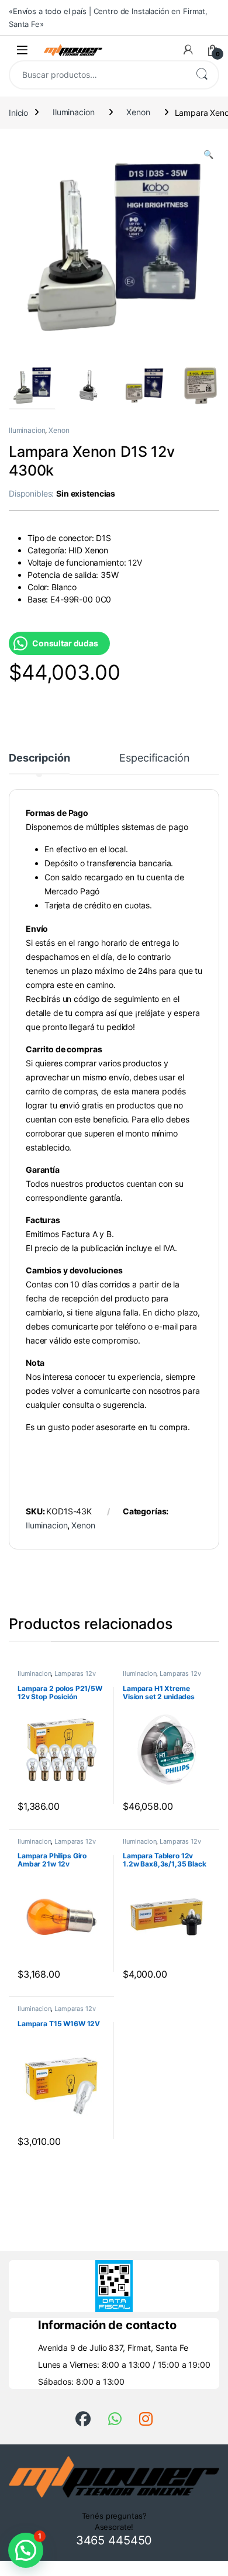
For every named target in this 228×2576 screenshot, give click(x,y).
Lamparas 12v (75, 1673)
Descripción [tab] (39, 758)
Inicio (18, 112)
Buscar (202, 75)
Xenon (138, 112)
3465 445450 (114, 2540)
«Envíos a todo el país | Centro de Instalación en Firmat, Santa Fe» (108, 18)
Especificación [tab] (154, 758)
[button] (208, 154)
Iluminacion (73, 112)
